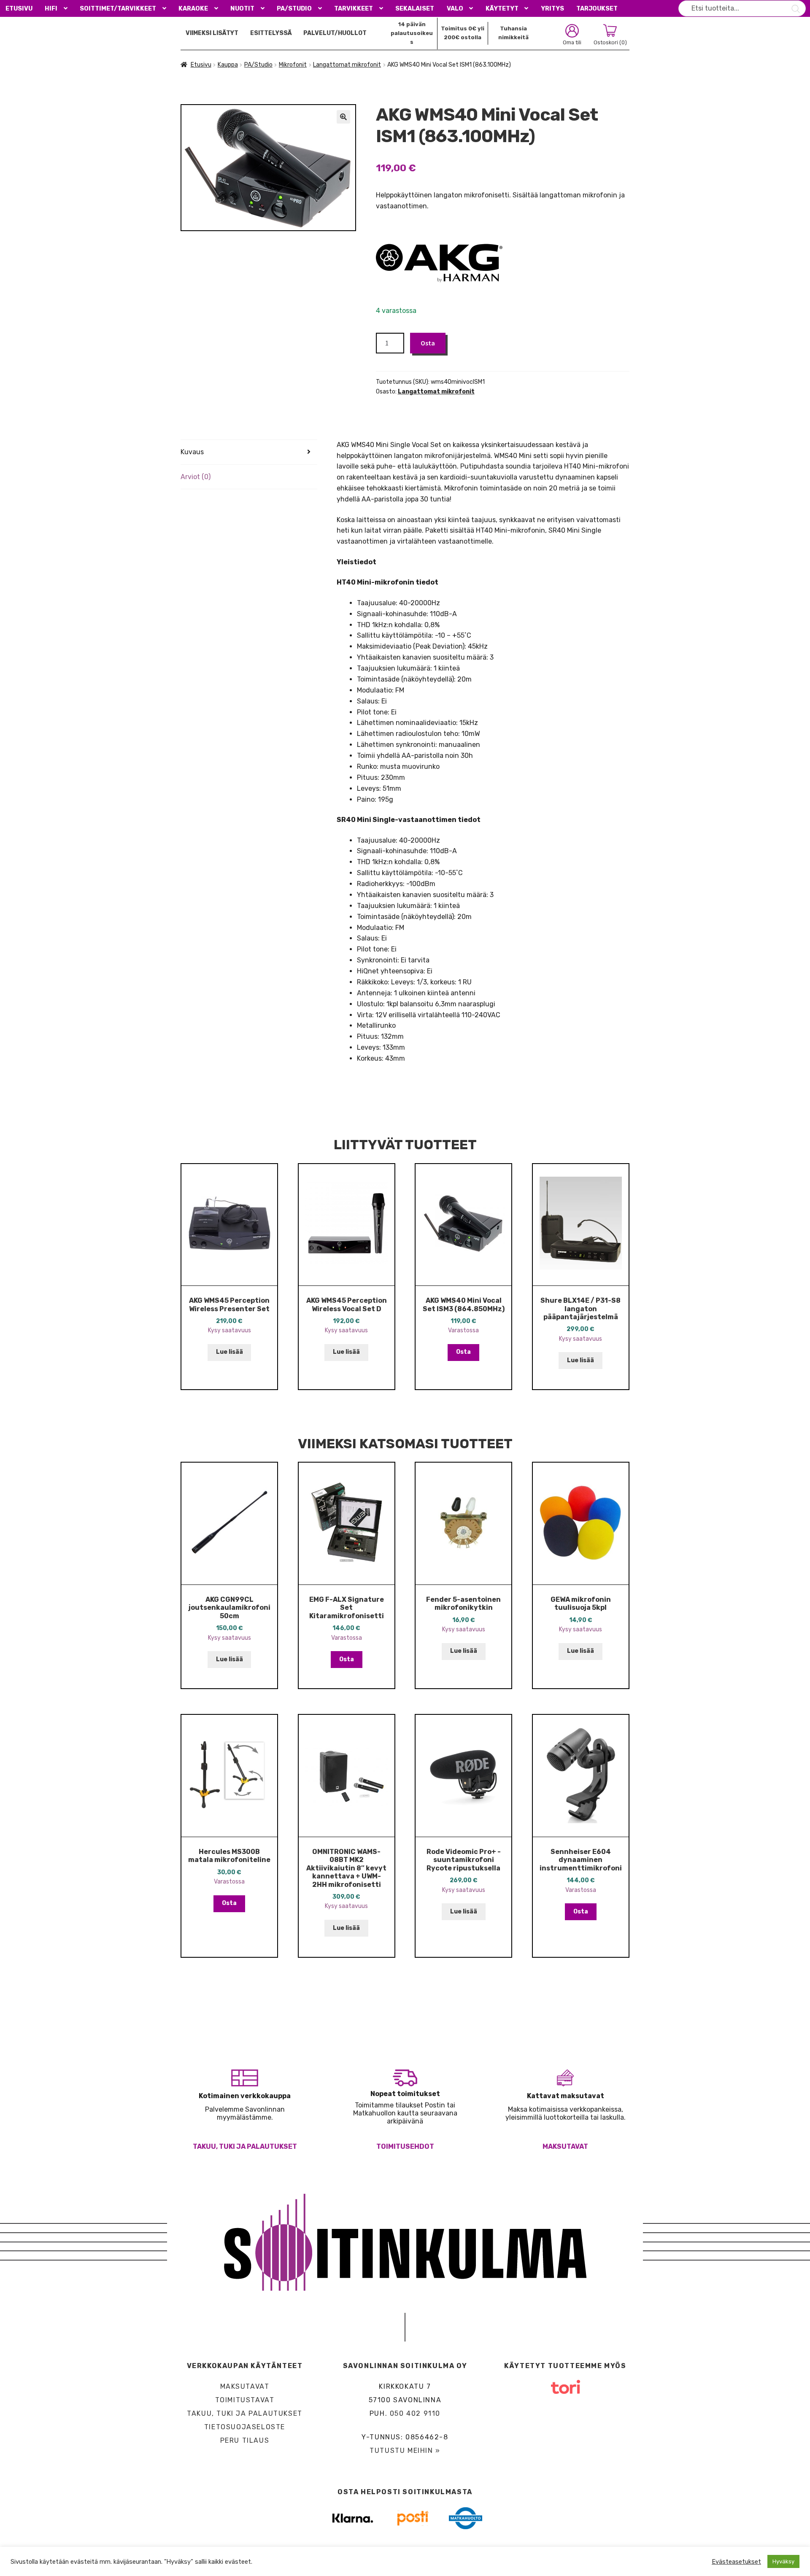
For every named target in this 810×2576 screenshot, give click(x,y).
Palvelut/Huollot (335, 33)
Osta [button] (463, 1352)
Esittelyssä (271, 33)
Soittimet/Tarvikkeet (118, 9)
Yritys (552, 9)
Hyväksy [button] (783, 2561)
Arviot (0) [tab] (196, 477)
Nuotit (242, 9)
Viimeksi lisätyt (212, 33)
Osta (428, 343)
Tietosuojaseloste (245, 2427)
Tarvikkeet (354, 9)
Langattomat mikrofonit (347, 65)
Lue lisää (229, 1352)
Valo (455, 9)
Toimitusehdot (405, 2146)
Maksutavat (565, 2146)
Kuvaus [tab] (192, 452)
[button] (343, 117)
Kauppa (228, 65)
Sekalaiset (415, 9)
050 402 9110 (415, 2413)
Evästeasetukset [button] (736, 2562)
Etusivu (19, 9)
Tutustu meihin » (405, 2451)
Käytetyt (502, 9)
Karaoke (193, 9)
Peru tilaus (245, 2440)
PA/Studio (294, 9)
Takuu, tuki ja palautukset (245, 2146)
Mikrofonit (293, 65)
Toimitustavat (245, 2400)
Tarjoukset (597, 9)
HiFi (51, 9)
